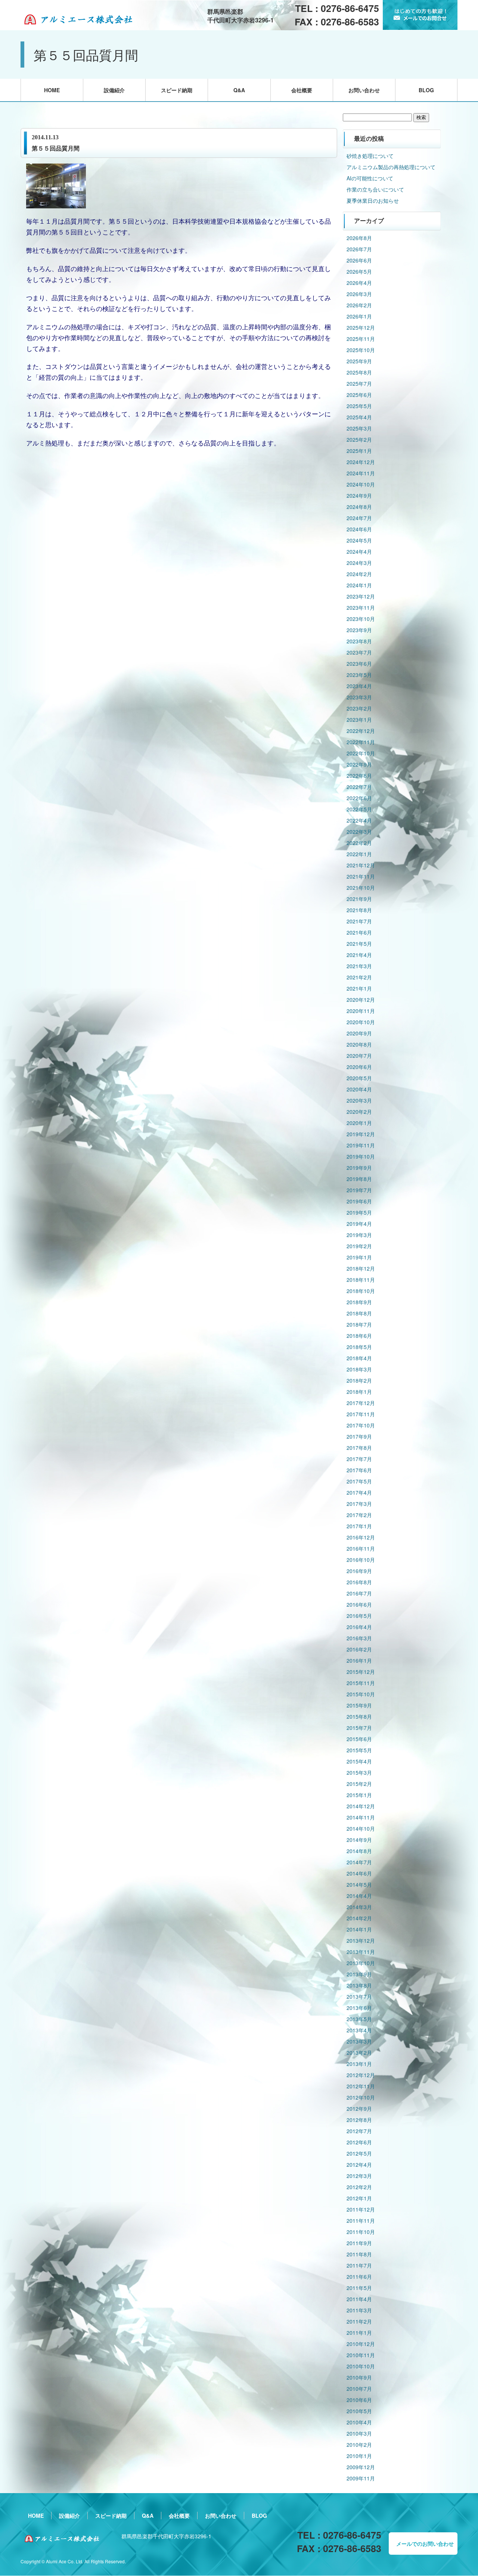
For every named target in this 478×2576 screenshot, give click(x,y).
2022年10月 (361, 753)
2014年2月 (359, 1918)
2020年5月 (359, 1078)
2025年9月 (359, 361)
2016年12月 (361, 1537)
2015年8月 (359, 1716)
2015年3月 (359, 1772)
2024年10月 (361, 484)
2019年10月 (361, 1156)
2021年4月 (359, 955)
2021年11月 (361, 876)
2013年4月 (359, 2030)
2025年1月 (359, 451)
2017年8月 (359, 1448)
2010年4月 (359, 2422)
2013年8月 (359, 1985)
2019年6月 (359, 1201)
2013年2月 (359, 2053)
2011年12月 (361, 2209)
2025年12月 (361, 327)
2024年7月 (359, 518)
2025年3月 (359, 428)
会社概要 (302, 90)
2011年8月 (359, 2254)
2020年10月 (361, 1022)
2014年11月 (361, 1817)
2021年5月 (359, 944)
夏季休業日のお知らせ (373, 201)
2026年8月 (359, 238)
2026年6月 (359, 260)
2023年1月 (359, 720)
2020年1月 (359, 1123)
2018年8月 (359, 1313)
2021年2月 (359, 977)
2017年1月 (359, 1526)
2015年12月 (361, 1672)
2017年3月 (359, 1504)
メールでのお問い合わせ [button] (425, 2544)
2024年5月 (359, 540)
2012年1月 (359, 2198)
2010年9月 (359, 2377)
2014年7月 (359, 1862)
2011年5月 (359, 2288)
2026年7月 (359, 249)
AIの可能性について (370, 178)
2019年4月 (359, 1224)
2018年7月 (359, 1324)
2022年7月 (359, 787)
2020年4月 (359, 1089)
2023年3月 (359, 697)
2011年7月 (359, 2265)
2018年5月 (359, 1347)
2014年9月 (359, 1840)
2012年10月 (361, 2097)
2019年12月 (361, 1134)
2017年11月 (361, 1414)
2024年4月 (359, 551)
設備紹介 (114, 90)
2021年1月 (359, 988)
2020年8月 (359, 1044)
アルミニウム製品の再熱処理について (391, 167)
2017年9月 (359, 1436)
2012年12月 (361, 2075)
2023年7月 (359, 652)
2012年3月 (359, 2176)
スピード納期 (177, 90)
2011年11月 (361, 2221)
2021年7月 (359, 921)
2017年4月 (359, 1492)
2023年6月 (359, 664)
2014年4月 (359, 1896)
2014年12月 (361, 1806)
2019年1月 (359, 1257)
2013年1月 (359, 2064)
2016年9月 (359, 1571)
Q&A (239, 90)
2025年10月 (361, 350)
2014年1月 (359, 1929)
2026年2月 (359, 305)
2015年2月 (359, 1784)
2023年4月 (359, 686)
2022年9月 (359, 764)
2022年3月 (359, 832)
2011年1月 (359, 2333)
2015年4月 (359, 1761)
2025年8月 (359, 372)
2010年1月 (359, 2456)
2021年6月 (359, 932)
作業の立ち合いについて (375, 189)
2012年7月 (359, 2131)
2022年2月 (359, 843)
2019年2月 (359, 1246)
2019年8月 (359, 1179)
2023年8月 (359, 641)
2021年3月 (359, 966)
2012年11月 (361, 2086)
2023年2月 (359, 708)
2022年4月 (359, 820)
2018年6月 (359, 1336)
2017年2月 (359, 1515)
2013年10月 (361, 1963)
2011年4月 (359, 2299)
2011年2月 (359, 2321)
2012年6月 (359, 2142)
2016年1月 (359, 1660)
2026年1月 (359, 316)
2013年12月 (361, 1940)
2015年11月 (361, 1683)
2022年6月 (359, 798)
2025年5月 (359, 406)
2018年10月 (361, 1291)
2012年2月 (359, 2187)
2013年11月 (361, 1952)
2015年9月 (359, 1705)
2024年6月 (359, 529)
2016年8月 (359, 1582)
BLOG (426, 90)
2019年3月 (359, 1235)
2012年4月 (359, 2165)
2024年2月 (359, 574)
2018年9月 (359, 1302)
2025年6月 (359, 395)
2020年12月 (361, 1000)
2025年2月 (359, 439)
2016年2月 (359, 1649)
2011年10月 (361, 2232)
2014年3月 (359, 1907)
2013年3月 (359, 2041)
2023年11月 (361, 608)
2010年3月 (359, 2433)
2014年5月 (359, 1884)
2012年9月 (359, 2109)
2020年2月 (359, 1112)
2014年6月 (359, 1873)
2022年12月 (361, 731)
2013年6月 (359, 2008)
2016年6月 (359, 1604)
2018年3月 (359, 1369)
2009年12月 (361, 2467)
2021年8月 (359, 910)
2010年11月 (361, 2355)
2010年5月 (359, 2411)
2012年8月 (359, 2120)
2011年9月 (359, 2243)
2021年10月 (361, 888)
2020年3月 (359, 1100)
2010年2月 (359, 2445)
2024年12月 (361, 462)
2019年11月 (361, 1145)
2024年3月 (359, 563)
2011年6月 (359, 2277)
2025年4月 (359, 417)
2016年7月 (359, 1593)
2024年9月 (359, 495)
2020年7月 (359, 1056)
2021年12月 (361, 865)
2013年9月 (359, 1974)
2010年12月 (361, 2344)
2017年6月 (359, 1470)
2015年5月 (359, 1750)
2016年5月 (359, 1616)
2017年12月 (361, 1403)
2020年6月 (359, 1067)
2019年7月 (359, 1190)
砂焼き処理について (370, 156)
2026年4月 (359, 283)
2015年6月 (359, 1739)
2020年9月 (359, 1033)
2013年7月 (359, 1997)
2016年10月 (361, 1560)
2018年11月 (361, 1280)
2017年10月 (361, 1425)
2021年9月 (359, 899)
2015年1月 (359, 1795)
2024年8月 (359, 507)
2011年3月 (359, 2310)
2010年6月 (359, 2400)
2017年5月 (359, 1481)
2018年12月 (361, 1268)
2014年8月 (359, 1851)
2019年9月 (359, 1168)
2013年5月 (359, 2019)
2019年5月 (359, 1212)
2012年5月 (359, 2153)
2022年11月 (361, 742)
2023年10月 (361, 619)
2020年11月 (361, 1011)
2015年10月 (361, 1694)
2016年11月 (361, 1548)
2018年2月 (359, 1380)
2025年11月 (361, 339)
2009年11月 (361, 2478)
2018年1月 (359, 1392)
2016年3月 (359, 1638)
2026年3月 (359, 294)
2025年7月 (359, 383)
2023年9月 (359, 630)
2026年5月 (359, 271)
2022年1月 (359, 854)
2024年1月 (359, 585)
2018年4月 (359, 1358)
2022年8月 (359, 776)
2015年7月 (359, 1728)
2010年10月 (361, 2366)
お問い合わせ (364, 90)
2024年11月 (361, 473)
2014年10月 (361, 1828)
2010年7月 (359, 2389)
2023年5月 (359, 675)
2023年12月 (361, 596)
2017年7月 (359, 1459)
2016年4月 (359, 1627)
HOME (52, 90)
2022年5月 (359, 809)
